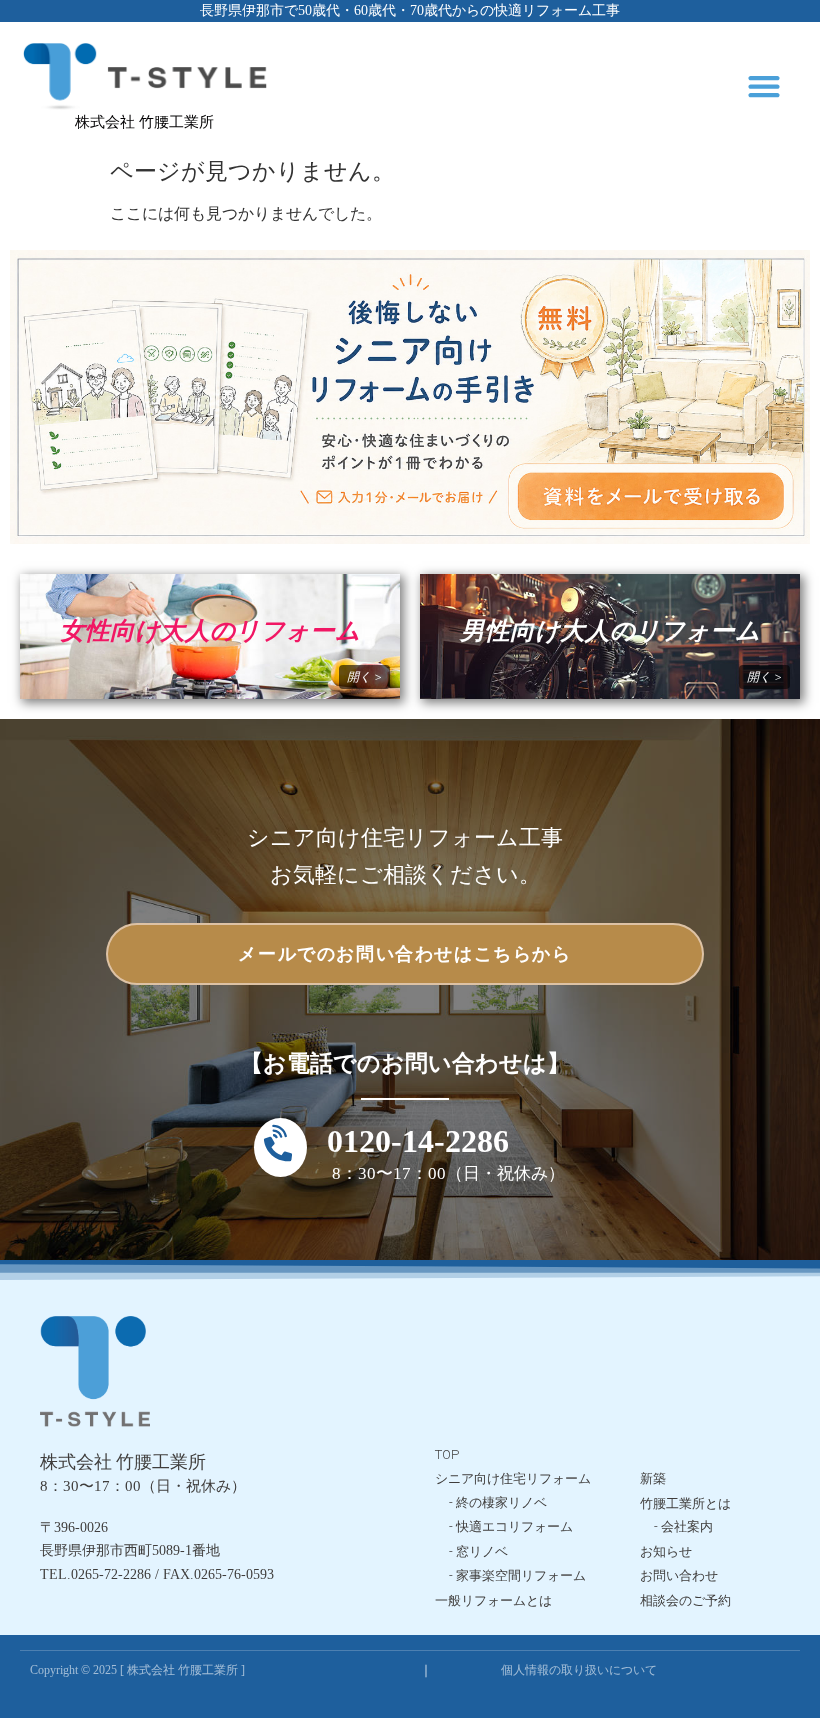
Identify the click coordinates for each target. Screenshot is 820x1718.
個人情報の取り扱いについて (579, 1670)
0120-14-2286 (418, 1141)
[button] (764, 86)
